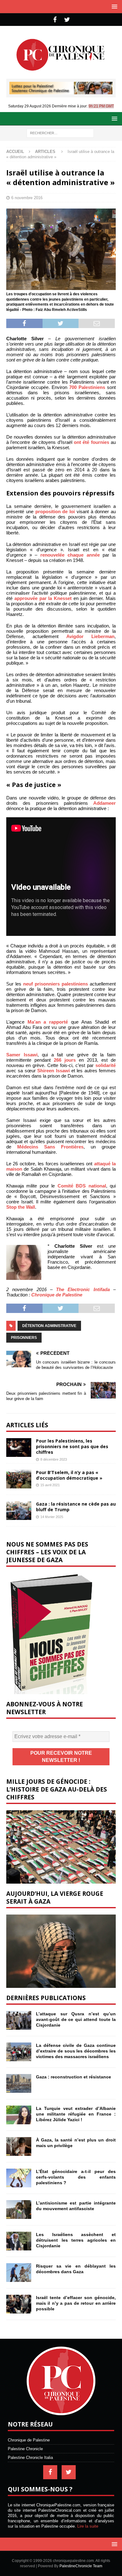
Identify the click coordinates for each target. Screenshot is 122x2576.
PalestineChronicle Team (81, 2566)
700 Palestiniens (87, 387)
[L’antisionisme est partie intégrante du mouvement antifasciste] (19, 2210)
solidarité (106, 1065)
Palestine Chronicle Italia (30, 2458)
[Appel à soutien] (61, 92)
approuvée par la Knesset (43, 598)
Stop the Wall (21, 1207)
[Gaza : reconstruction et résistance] (19, 2083)
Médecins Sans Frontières (50, 1147)
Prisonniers (24, 1338)
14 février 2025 (52, 1517)
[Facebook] (55, 20)
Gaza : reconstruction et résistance (74, 2077)
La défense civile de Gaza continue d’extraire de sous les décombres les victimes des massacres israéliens (76, 2051)
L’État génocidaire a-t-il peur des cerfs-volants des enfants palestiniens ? (76, 2177)
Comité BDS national (82, 1186)
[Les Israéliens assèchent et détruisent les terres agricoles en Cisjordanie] (19, 2241)
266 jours (65, 1060)
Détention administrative (49, 1326)
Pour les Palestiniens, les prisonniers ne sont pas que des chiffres (72, 1446)
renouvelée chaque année (70, 555)
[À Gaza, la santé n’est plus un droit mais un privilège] (19, 2146)
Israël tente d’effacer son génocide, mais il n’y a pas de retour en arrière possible (76, 2303)
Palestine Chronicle (25, 2449)
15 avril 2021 (50, 1485)
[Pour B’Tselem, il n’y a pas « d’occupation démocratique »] (19, 1479)
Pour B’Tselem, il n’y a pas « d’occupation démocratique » (69, 1475)
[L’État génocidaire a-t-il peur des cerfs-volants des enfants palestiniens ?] (19, 2178)
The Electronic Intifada (83, 1289)
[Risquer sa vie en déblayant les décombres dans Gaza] (19, 2273)
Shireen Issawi (53, 1071)
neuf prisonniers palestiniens (56, 984)
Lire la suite (88, 2526)
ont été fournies (91, 442)
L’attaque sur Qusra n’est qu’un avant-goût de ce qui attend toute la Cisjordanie (76, 2019)
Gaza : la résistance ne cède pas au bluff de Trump (76, 1507)
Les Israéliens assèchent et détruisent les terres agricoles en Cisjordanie (76, 2240)
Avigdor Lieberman (90, 636)
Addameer (104, 803)
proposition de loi (55, 511)
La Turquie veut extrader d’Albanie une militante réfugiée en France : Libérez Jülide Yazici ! (76, 2114)
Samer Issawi (22, 1055)
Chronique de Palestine (57, 1295)
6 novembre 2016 (27, 198)
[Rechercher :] (60, 133)
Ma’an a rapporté (48, 1022)
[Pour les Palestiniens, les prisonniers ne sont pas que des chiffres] (19, 1448)
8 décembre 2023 (54, 1459)
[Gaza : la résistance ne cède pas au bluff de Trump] (19, 1511)
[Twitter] (67, 20)
